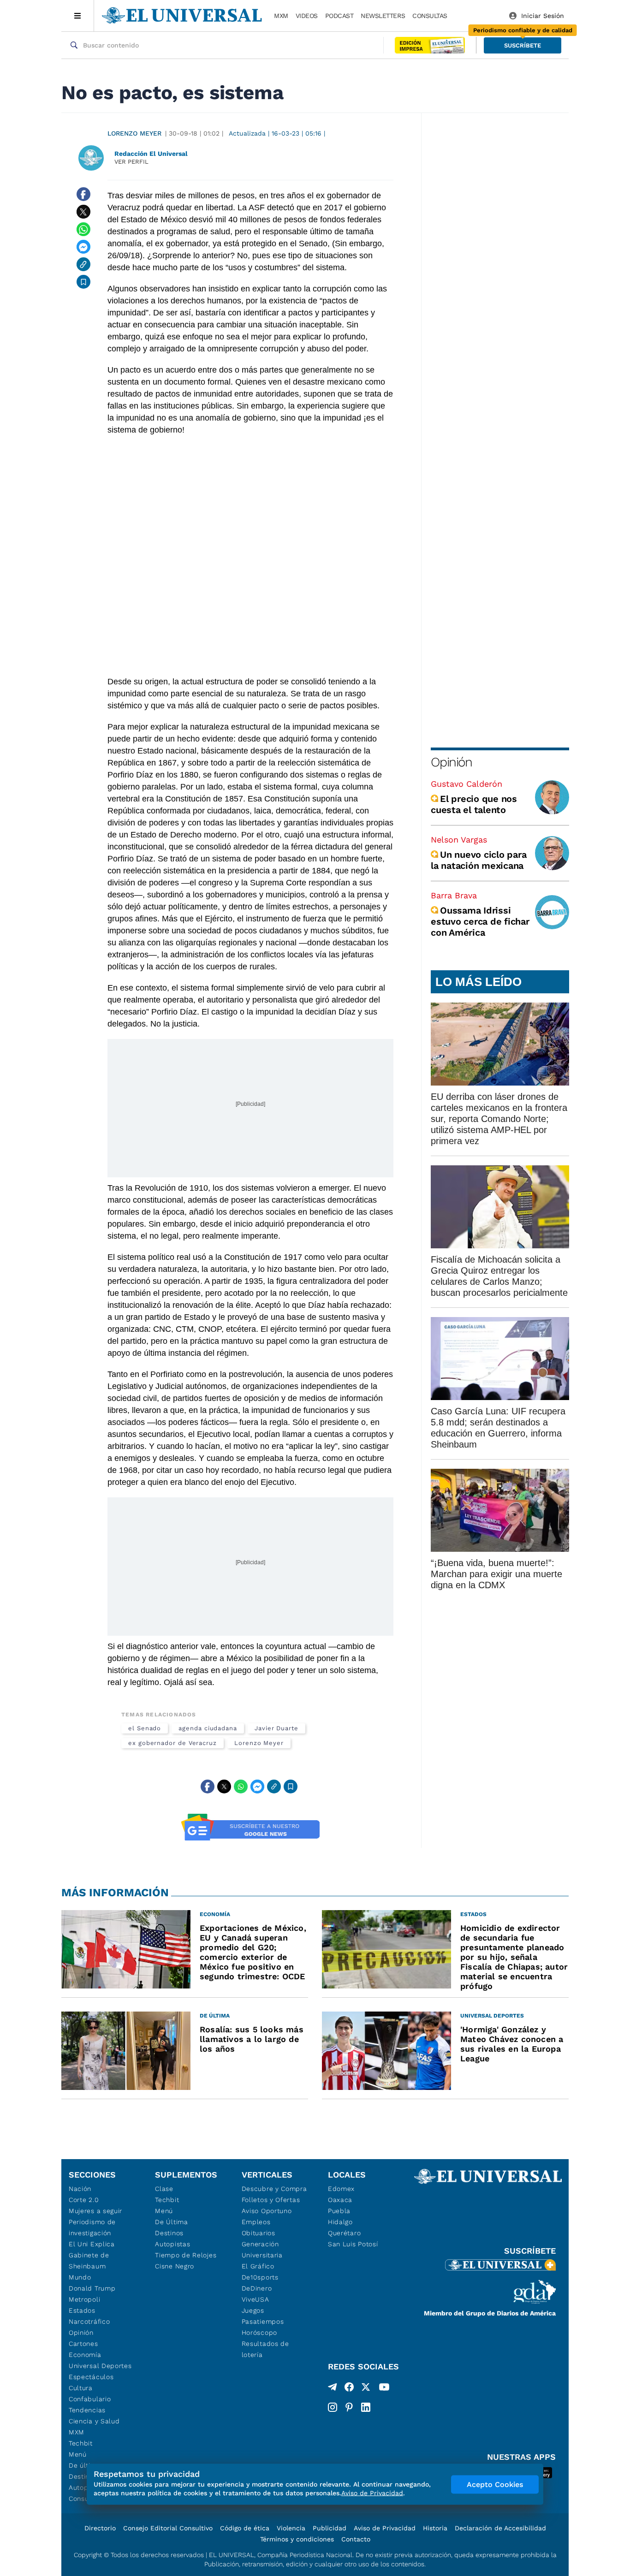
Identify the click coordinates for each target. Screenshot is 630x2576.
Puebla (339, 2211)
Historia (435, 2528)
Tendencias (87, 2410)
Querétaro (344, 2233)
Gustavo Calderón (467, 784)
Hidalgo (340, 2222)
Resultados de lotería (265, 2349)
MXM (281, 16)
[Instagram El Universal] (333, 2407)
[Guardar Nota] (83, 282)
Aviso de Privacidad (385, 2528)
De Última (171, 2222)
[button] (523, 45)
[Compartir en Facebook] (83, 194)
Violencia (291, 2528)
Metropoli (84, 2299)
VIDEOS (307, 16)
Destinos (169, 2233)
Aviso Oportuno (267, 2211)
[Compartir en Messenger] (83, 247)
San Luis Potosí (353, 2244)
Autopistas (172, 2244)
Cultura (81, 2388)
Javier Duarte (276, 1728)
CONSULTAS (430, 16)
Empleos (256, 2222)
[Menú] (78, 16)
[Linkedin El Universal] (366, 2407)
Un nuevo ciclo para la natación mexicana (478, 860)
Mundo (80, 2277)
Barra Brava (454, 895)
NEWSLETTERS (383, 16)
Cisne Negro (175, 2266)
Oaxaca (340, 2200)
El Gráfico (258, 2266)
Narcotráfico (89, 2321)
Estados (82, 2310)
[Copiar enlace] (83, 264)
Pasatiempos (263, 2321)
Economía (85, 2355)
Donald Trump (92, 2288)
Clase (164, 2189)
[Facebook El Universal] (349, 2389)
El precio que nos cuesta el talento (474, 804)
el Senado (145, 1728)
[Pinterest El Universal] (349, 2407)
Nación (80, 2189)
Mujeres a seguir (95, 2211)
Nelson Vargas (459, 840)
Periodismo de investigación (92, 2227)
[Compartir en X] (83, 212)
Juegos (253, 2310)
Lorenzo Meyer (134, 133)
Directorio (100, 2528)
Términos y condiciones (297, 2539)
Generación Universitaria (262, 2250)
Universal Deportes (100, 2366)
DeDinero (257, 2288)
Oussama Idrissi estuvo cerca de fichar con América (480, 921)
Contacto (356, 2539)
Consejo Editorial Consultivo (168, 2528)
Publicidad (330, 2528)
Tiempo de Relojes (186, 2255)
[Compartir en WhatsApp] (83, 229)
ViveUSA (256, 2299)
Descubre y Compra (274, 2189)
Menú (78, 2454)
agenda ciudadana (208, 1728)
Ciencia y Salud (94, 2421)
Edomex (341, 2189)
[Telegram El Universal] (333, 2389)
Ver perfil (131, 162)
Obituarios (259, 2233)
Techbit (81, 2443)
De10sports (260, 2277)
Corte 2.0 (84, 2200)
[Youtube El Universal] (384, 2389)
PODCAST (339, 16)
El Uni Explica (92, 2244)
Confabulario (90, 2399)
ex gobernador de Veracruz (172, 1743)
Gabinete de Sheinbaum (89, 2261)
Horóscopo (259, 2333)
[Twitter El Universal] (366, 2389)
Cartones (83, 2344)
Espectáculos (91, 2377)
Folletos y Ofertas (271, 2200)
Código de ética (245, 2528)
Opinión (451, 762)
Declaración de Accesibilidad (500, 2528)
